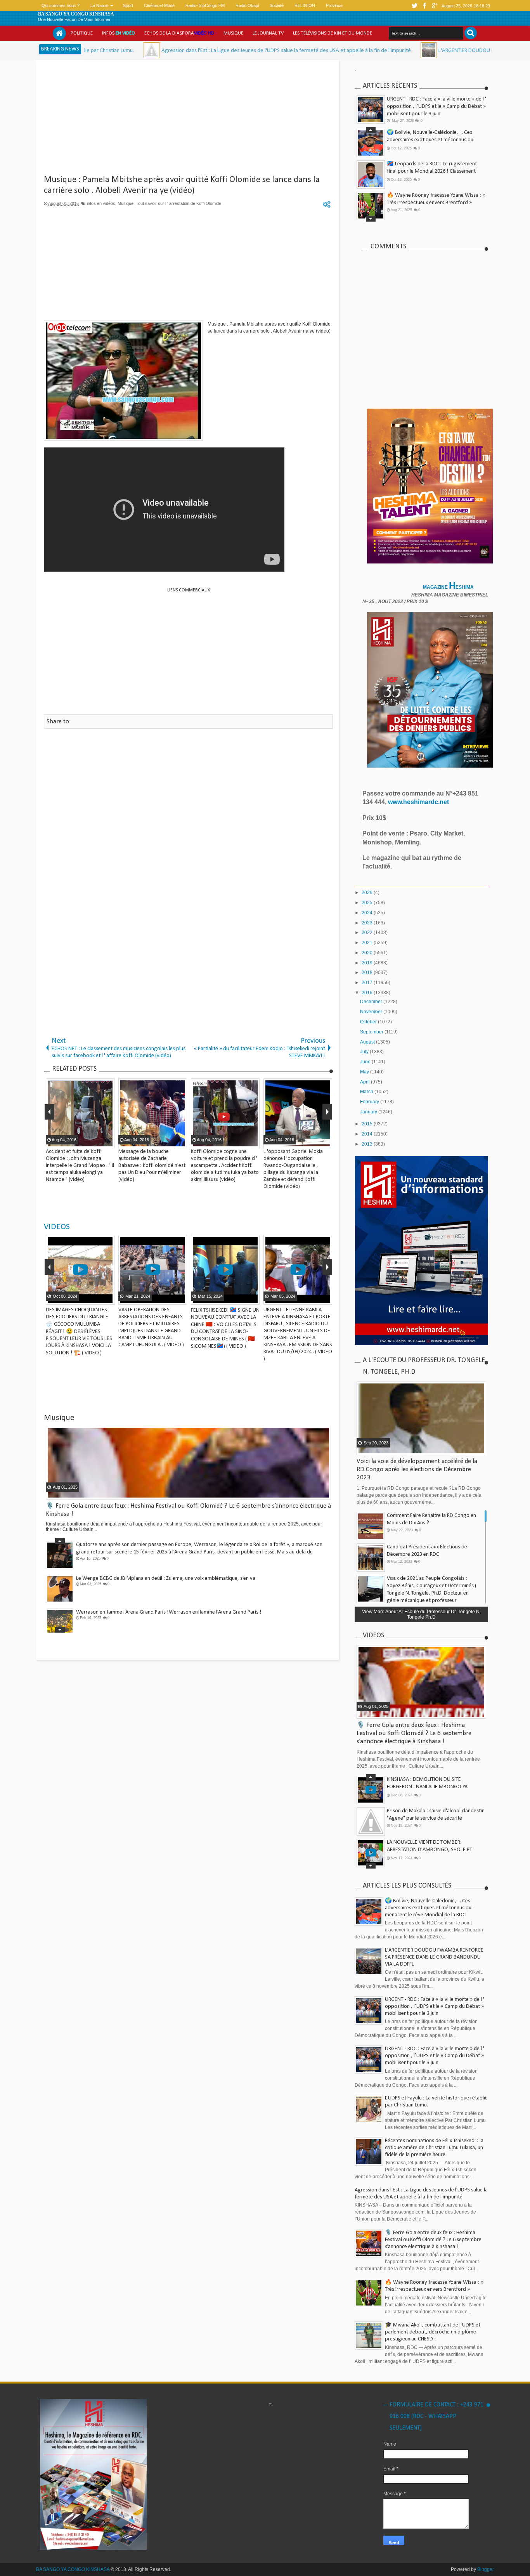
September (372, 1032)
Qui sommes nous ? (61, 5)
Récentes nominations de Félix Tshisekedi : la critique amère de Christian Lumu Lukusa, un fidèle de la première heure (434, 2148)
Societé (277, 5)
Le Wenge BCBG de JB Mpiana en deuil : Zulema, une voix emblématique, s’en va (166, 1578)
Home (59, 33)
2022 (368, 933)
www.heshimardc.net (419, 802)
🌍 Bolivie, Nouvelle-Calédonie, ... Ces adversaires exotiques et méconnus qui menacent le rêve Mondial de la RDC (431, 140)
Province (334, 5)
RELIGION (305, 5)
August (368, 1042)
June (366, 1062)
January (369, 1112)
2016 (368, 993)
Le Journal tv (268, 33)
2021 (368, 943)
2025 (368, 903)
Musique (233, 33)
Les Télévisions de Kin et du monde (333, 33)
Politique (82, 33)
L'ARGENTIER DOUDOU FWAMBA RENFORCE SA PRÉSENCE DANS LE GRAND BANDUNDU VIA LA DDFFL (434, 1957)
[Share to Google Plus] (107, 1298)
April (365, 1082)
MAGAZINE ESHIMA (449, 587)
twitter (414, 6)
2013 (368, 1144)
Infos (119, 33)
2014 (368, 1134)
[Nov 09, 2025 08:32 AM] (333, 50)
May (365, 1072)
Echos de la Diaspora (179, 33)
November (372, 1012)
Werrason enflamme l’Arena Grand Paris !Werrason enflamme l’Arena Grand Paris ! (169, 1612)
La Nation (99, 5)
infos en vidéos (101, 203)
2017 (368, 983)
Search (471, 33)
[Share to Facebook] (88, 1298)
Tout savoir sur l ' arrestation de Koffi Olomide (178, 203)
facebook (424, 6)
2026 (368, 893)
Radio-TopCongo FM (205, 5)
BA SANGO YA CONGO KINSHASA (76, 14)
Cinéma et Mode (159, 5)
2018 (368, 973)
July (365, 1052)
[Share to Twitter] (98, 1298)
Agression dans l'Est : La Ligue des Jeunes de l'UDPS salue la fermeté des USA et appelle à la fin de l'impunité (191, 51)
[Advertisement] (188, 120)
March (367, 1092)
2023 (368, 923)
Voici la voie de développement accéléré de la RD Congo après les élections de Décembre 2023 (417, 1469)
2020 (368, 953)
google (435, 6)
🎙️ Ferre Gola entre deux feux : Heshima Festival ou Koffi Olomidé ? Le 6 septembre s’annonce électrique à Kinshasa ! (414, 1733)
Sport (128, 5)
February (370, 1102)
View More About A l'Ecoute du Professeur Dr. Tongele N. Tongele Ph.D (421, 1614)
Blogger (486, 2569)
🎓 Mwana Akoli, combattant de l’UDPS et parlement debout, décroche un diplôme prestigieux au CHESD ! (433, 2332)
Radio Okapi (247, 5)
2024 (368, 913)
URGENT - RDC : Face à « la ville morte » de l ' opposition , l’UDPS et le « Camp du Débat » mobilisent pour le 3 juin (436, 107)
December (372, 1002)
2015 (368, 1124)
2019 (368, 963)
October (369, 1022)
